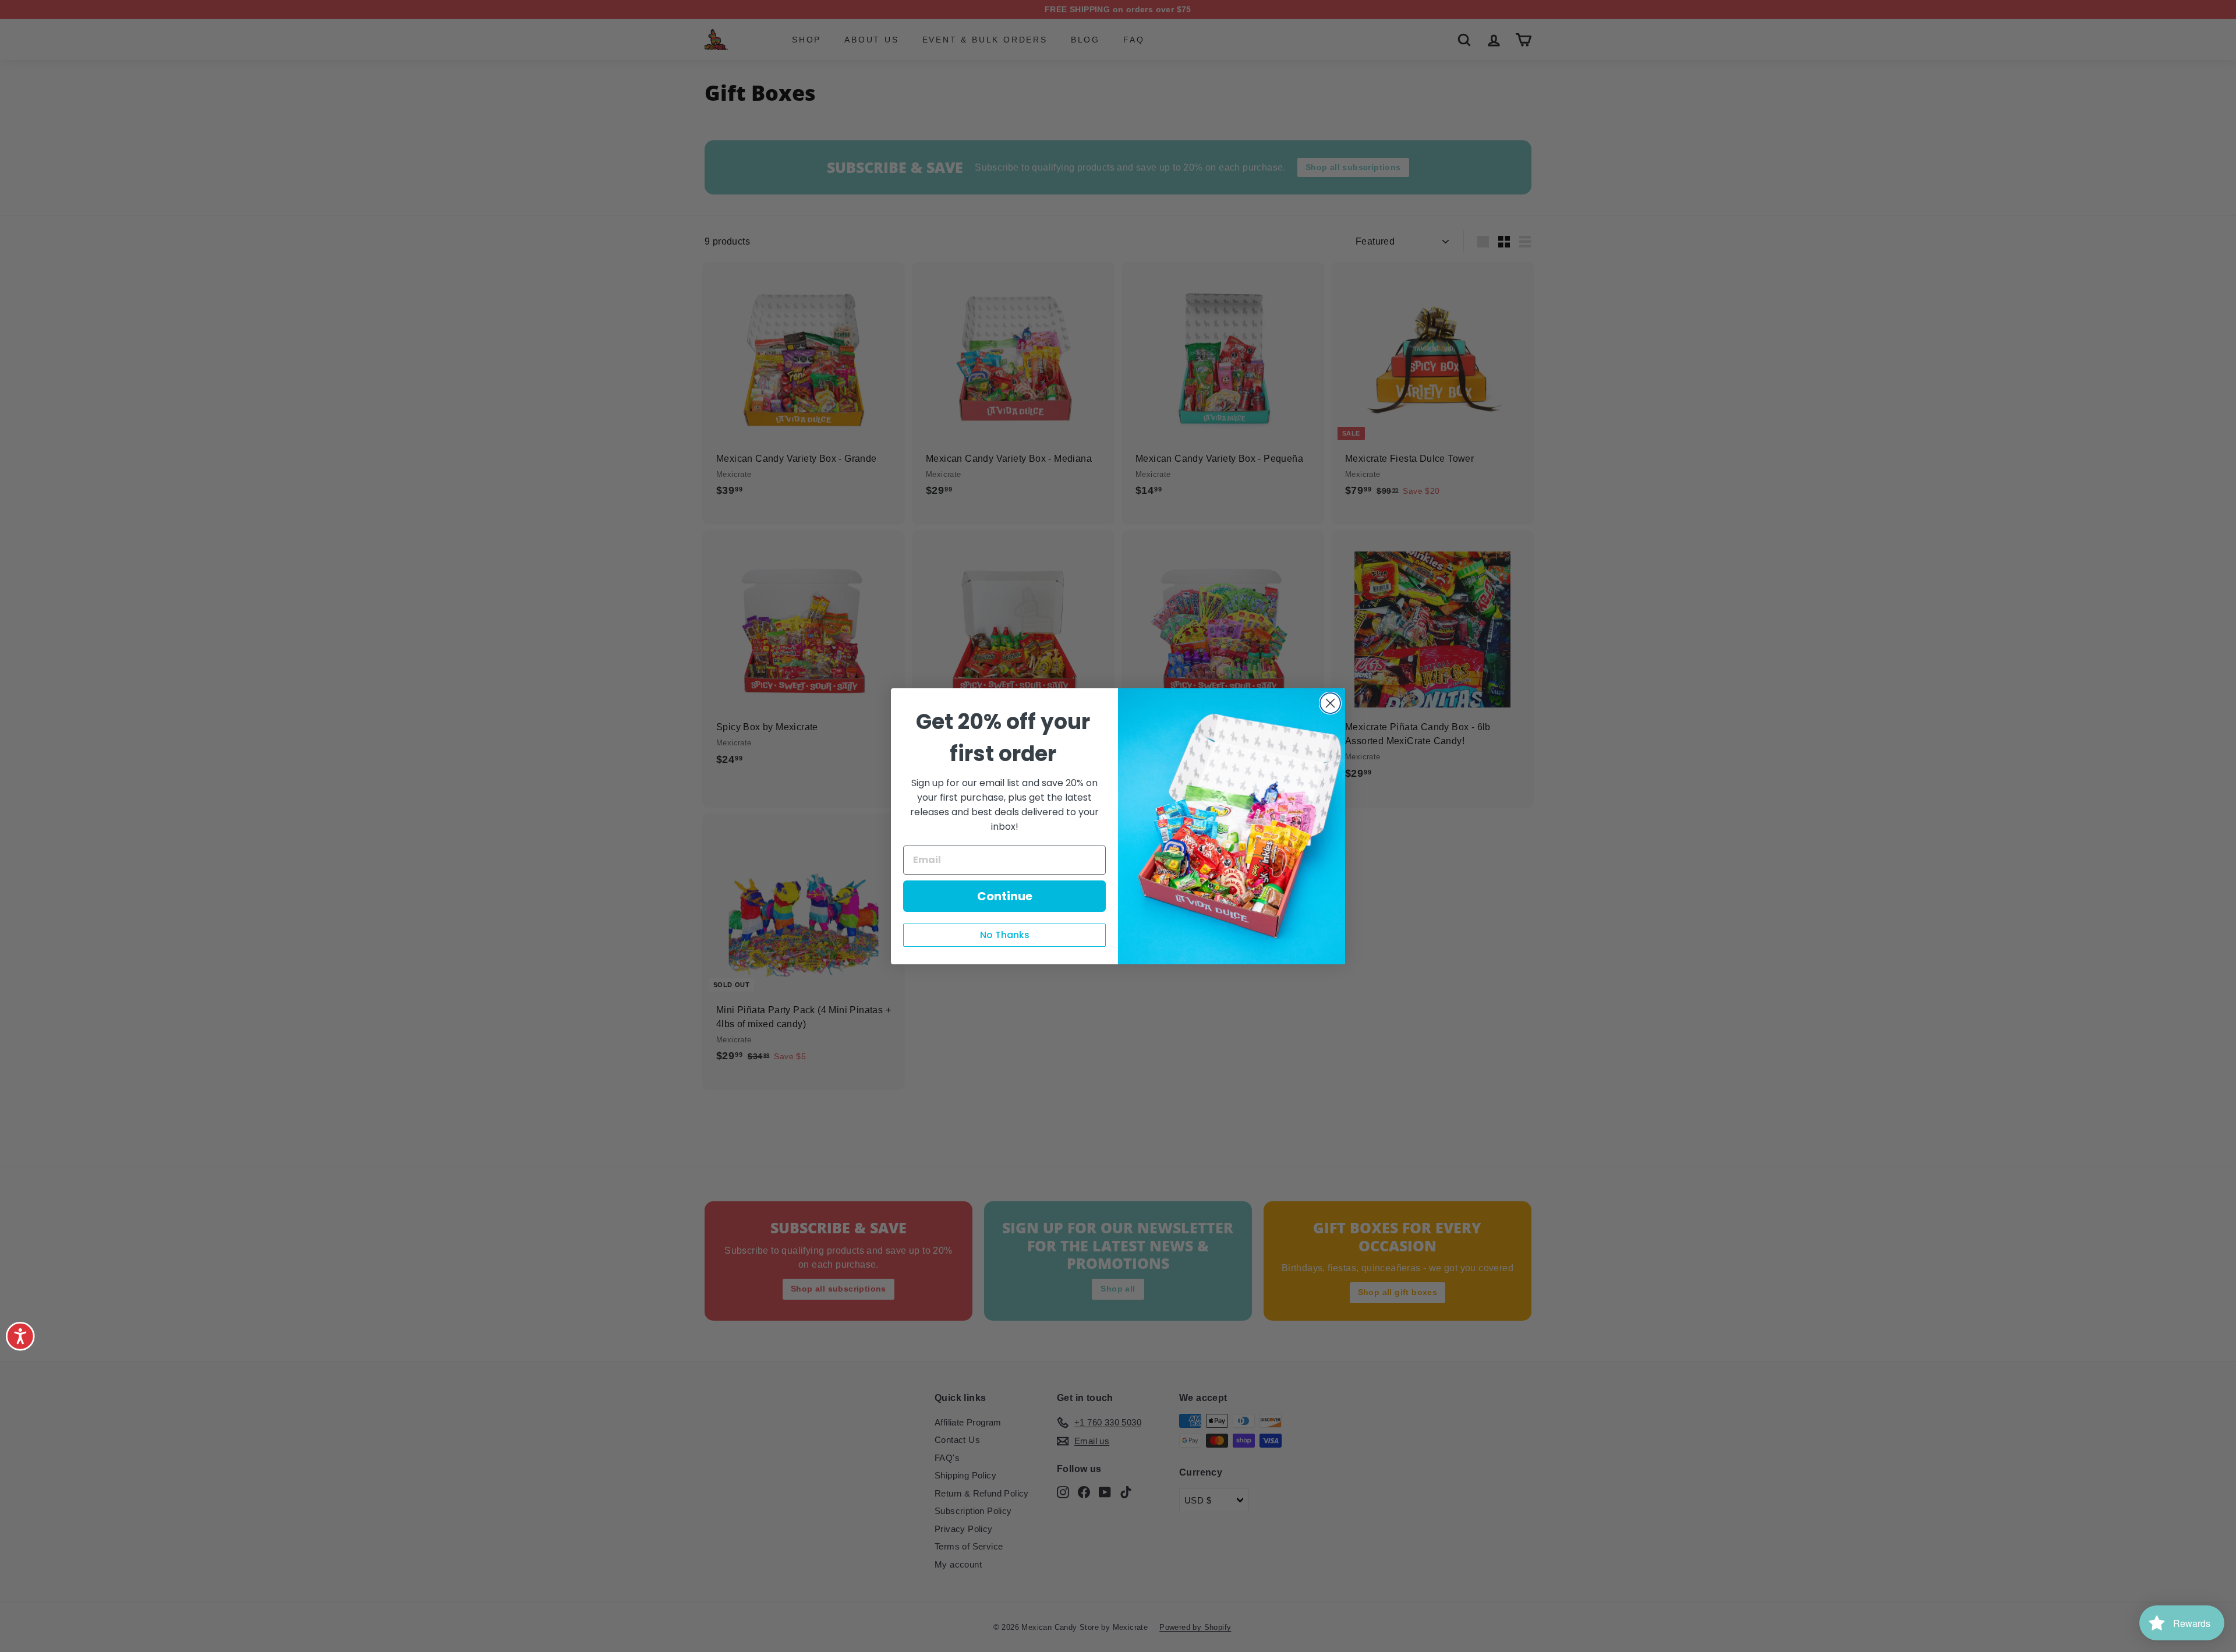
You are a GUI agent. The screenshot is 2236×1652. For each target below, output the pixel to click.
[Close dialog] (1330, 703)
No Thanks (1005, 935)
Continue (1005, 896)
